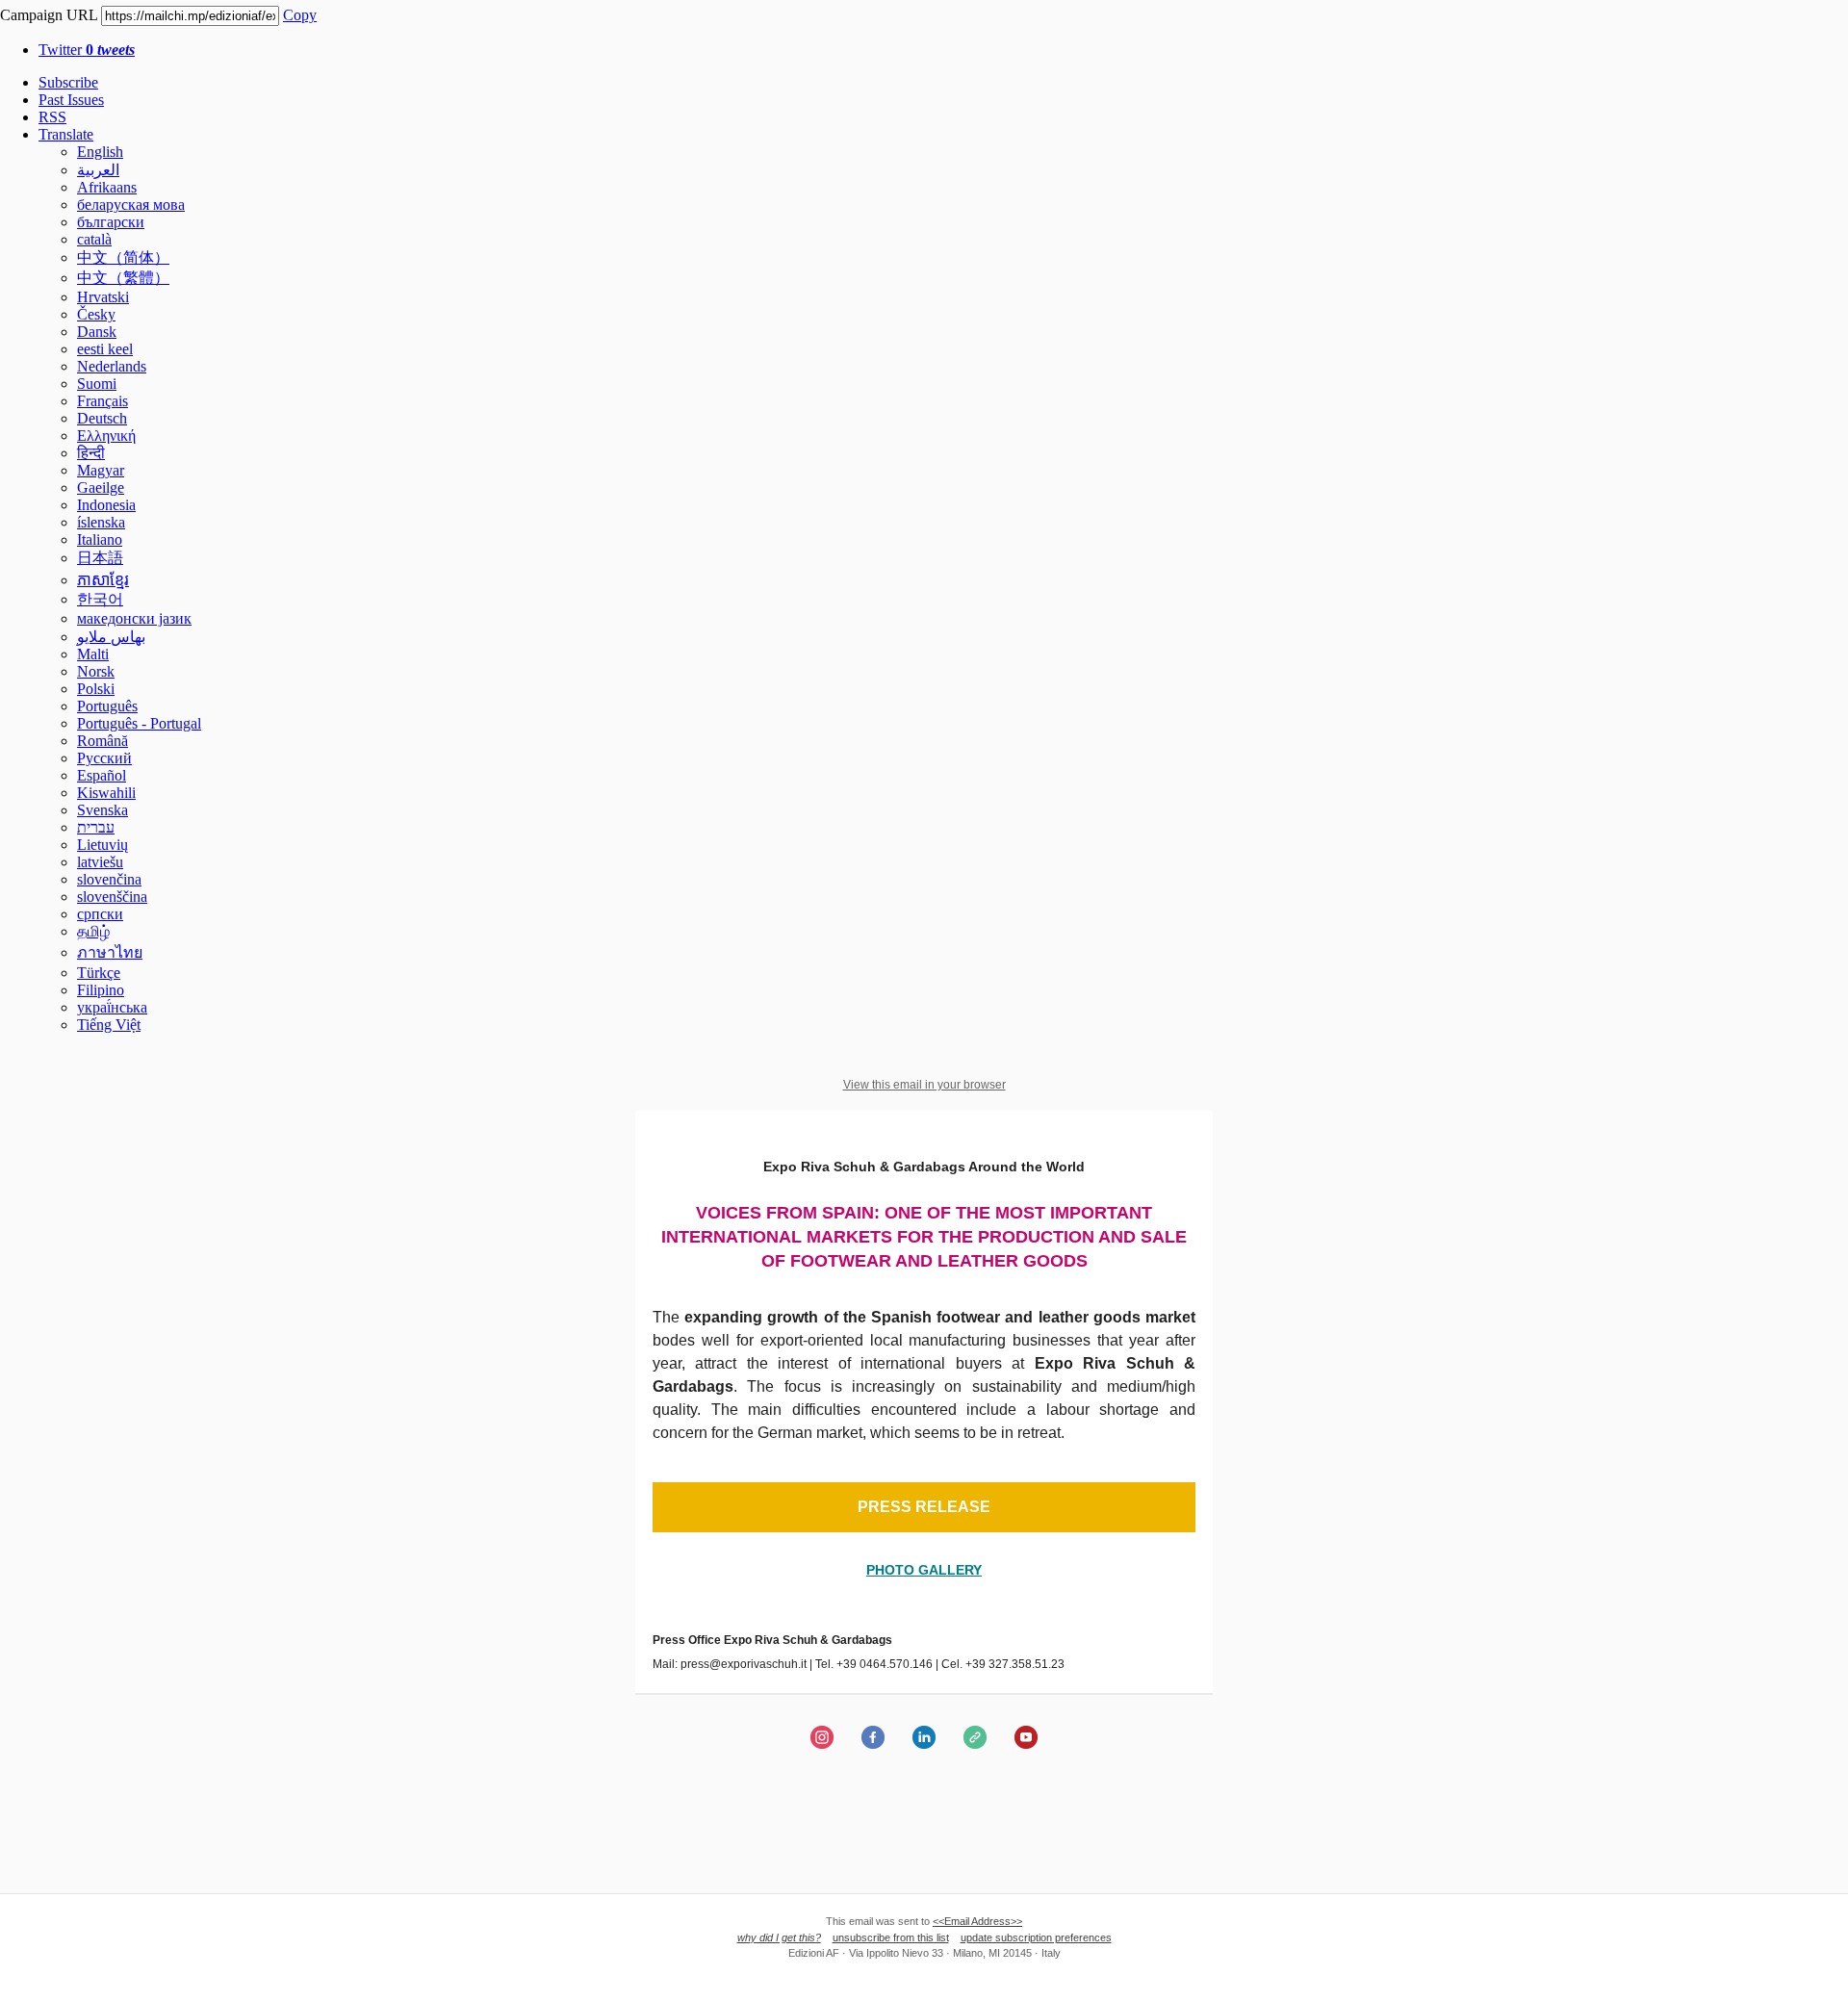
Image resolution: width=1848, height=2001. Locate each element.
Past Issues (71, 100)
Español (102, 775)
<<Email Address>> (977, 1921)
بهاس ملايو (111, 637)
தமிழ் (93, 931)
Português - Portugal (139, 723)
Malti (93, 654)
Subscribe (68, 82)
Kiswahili (106, 793)
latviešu (100, 862)
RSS (52, 117)
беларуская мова (131, 205)
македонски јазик (134, 618)
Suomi (97, 384)
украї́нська (112, 1007)
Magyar (101, 470)
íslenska (101, 522)
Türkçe (99, 973)
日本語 (100, 558)
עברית (96, 827)
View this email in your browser (924, 1085)
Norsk (96, 671)
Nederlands (112, 366)
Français (103, 401)
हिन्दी (91, 453)
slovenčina (109, 879)
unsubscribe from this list (891, 1937)
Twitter (87, 50)
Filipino (101, 990)
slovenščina (112, 897)
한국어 (100, 599)
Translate (66, 134)
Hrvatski (103, 297)
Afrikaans (107, 187)
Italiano (100, 539)
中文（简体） (123, 257)
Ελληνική (106, 436)
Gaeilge (101, 487)
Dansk (97, 332)
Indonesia (106, 505)
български (111, 222)
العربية (98, 170)
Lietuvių (103, 845)
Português (107, 706)
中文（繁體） (123, 278)
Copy (300, 15)
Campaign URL (49, 15)
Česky (96, 314)
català (94, 239)
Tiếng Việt (109, 1025)
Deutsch (102, 418)
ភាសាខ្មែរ (103, 580)
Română (103, 741)
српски (100, 914)
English (100, 152)
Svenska (103, 810)
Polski (96, 689)
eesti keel (105, 349)
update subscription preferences (1036, 1937)
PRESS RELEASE (924, 1507)
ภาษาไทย (110, 952)
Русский (104, 758)
